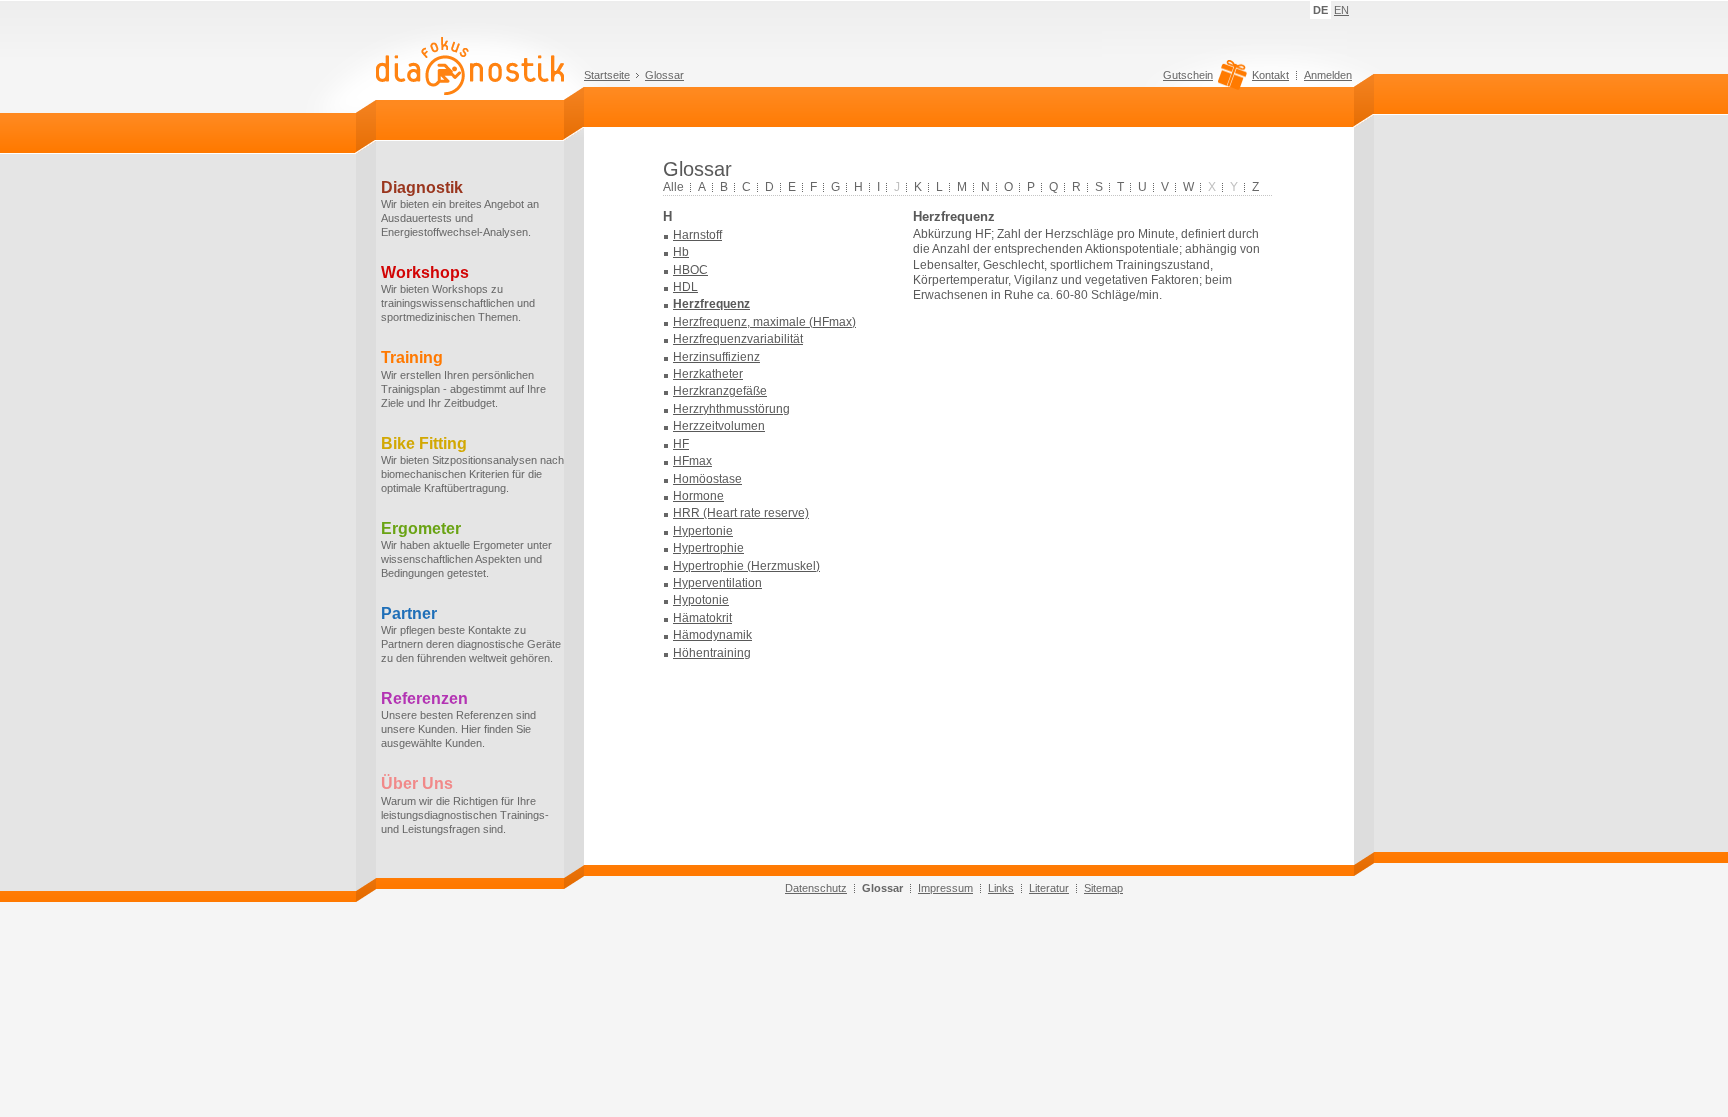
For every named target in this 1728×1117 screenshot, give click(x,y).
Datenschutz (816, 888)
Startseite (607, 75)
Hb (681, 252)
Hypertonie (703, 531)
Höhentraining (712, 653)
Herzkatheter (708, 374)
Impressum (945, 888)
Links (1001, 888)
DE (1320, 10)
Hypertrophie (708, 548)
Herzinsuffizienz (716, 357)
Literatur (1049, 888)
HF (681, 444)
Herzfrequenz (711, 304)
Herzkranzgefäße (720, 391)
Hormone (698, 496)
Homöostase (707, 479)
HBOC (690, 270)
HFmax (692, 461)
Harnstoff (697, 235)
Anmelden (1328, 75)
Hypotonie (701, 600)
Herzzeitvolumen (719, 426)
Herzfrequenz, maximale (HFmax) (764, 322)
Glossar (664, 75)
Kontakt (1270, 75)
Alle (673, 187)
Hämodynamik (712, 635)
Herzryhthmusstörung (731, 409)
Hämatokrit (702, 618)
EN (1341, 10)
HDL (685, 287)
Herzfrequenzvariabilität (738, 339)
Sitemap (1103, 888)
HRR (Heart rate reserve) (741, 513)
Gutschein (1188, 75)
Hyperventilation (717, 583)
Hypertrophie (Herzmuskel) (746, 566)
